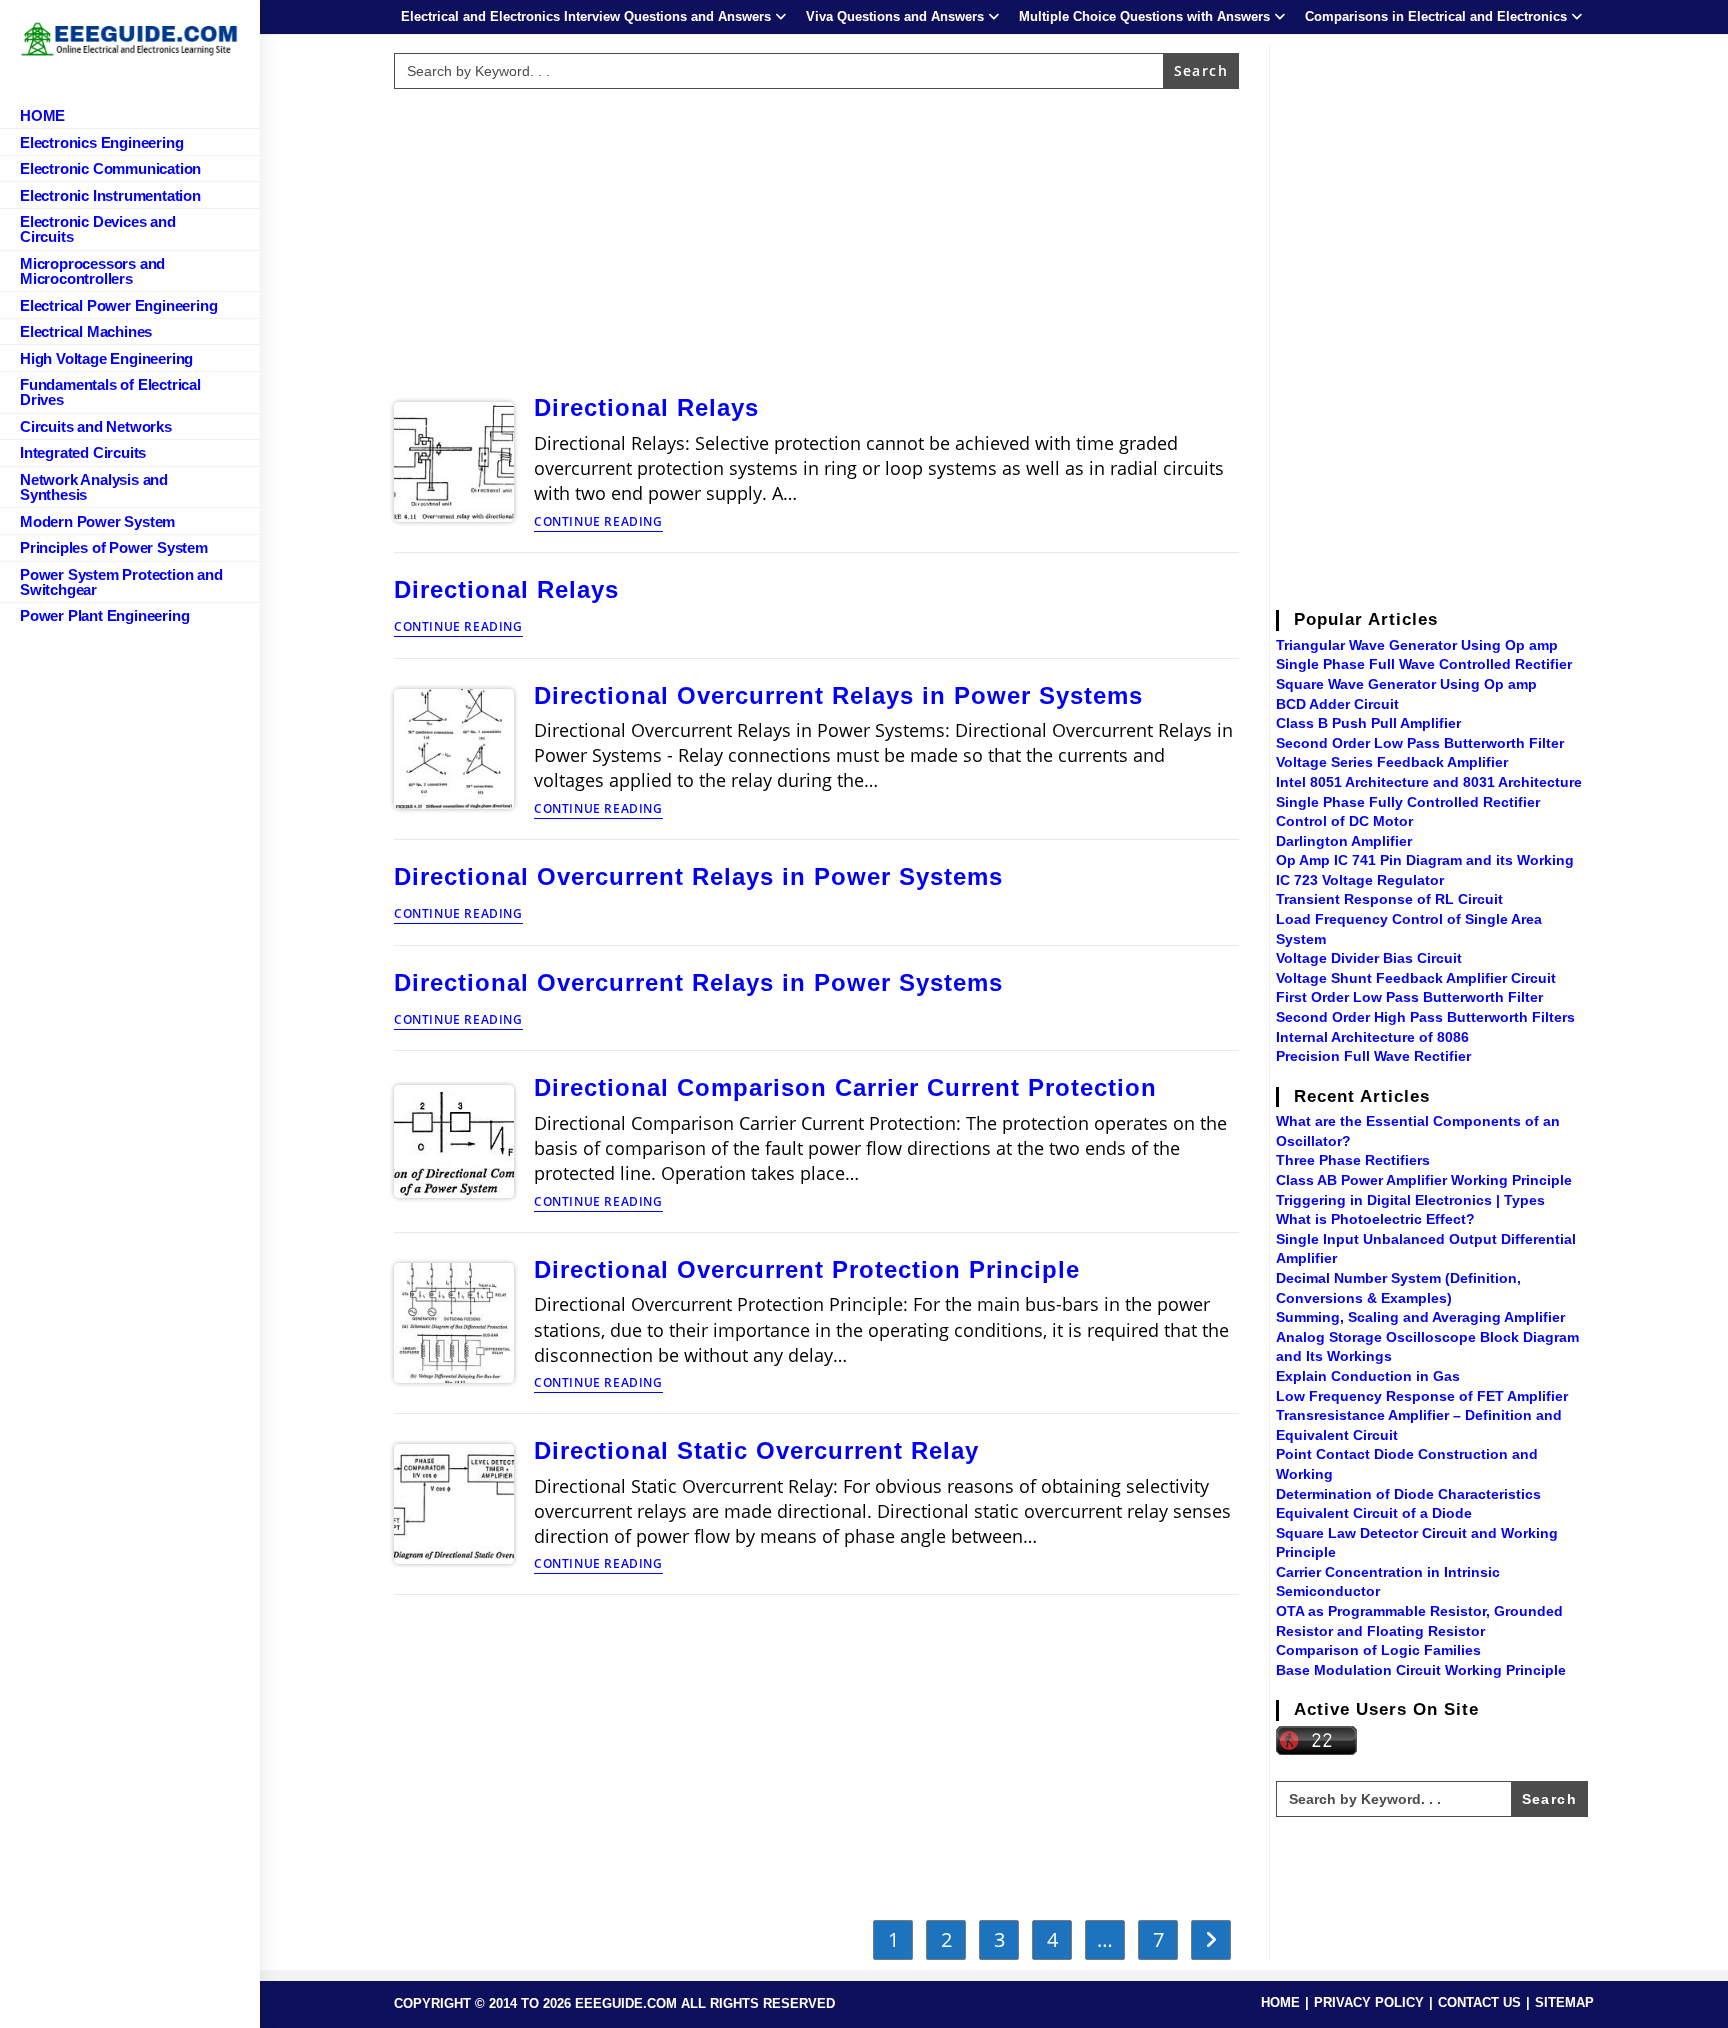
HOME (1280, 2002)
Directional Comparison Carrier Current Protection (845, 1087)
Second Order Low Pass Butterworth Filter (1420, 743)
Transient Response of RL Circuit (1389, 899)
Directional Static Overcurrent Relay (756, 1450)
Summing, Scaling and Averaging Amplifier (1420, 1317)
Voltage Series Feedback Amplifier (1392, 762)
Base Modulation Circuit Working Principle (1421, 1670)
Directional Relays (646, 407)
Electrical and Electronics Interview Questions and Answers (586, 16)
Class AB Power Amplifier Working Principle (1424, 1180)
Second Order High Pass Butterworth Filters (1425, 1017)
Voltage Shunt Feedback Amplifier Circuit (1416, 978)
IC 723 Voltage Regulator (1360, 880)
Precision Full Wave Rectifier (1373, 1056)
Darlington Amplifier (1344, 841)
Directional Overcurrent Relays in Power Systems (838, 695)
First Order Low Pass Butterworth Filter (1409, 997)
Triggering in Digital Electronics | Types (1410, 1200)
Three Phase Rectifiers (1353, 1160)
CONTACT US (1479, 2002)
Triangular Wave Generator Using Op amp (1417, 645)
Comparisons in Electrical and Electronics (1436, 16)
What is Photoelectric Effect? (1375, 1219)
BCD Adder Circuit (1337, 704)
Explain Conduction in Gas (1368, 1376)
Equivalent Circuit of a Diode (1374, 1513)
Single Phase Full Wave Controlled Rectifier (1424, 664)
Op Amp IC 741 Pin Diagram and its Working (1425, 860)
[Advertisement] (817, 237)
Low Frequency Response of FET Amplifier (1422, 1396)
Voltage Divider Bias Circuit (1369, 958)
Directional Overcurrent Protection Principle (807, 1269)
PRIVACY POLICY (1369, 2002)
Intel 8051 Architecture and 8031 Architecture (1429, 782)
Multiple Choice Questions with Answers (1144, 16)
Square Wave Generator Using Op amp (1406, 684)
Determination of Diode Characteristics (1408, 1494)
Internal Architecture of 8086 (1372, 1037)
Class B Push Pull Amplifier (1368, 723)
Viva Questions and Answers (895, 16)
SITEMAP (1564, 2002)
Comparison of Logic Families (1378, 1650)
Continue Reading (598, 523)
